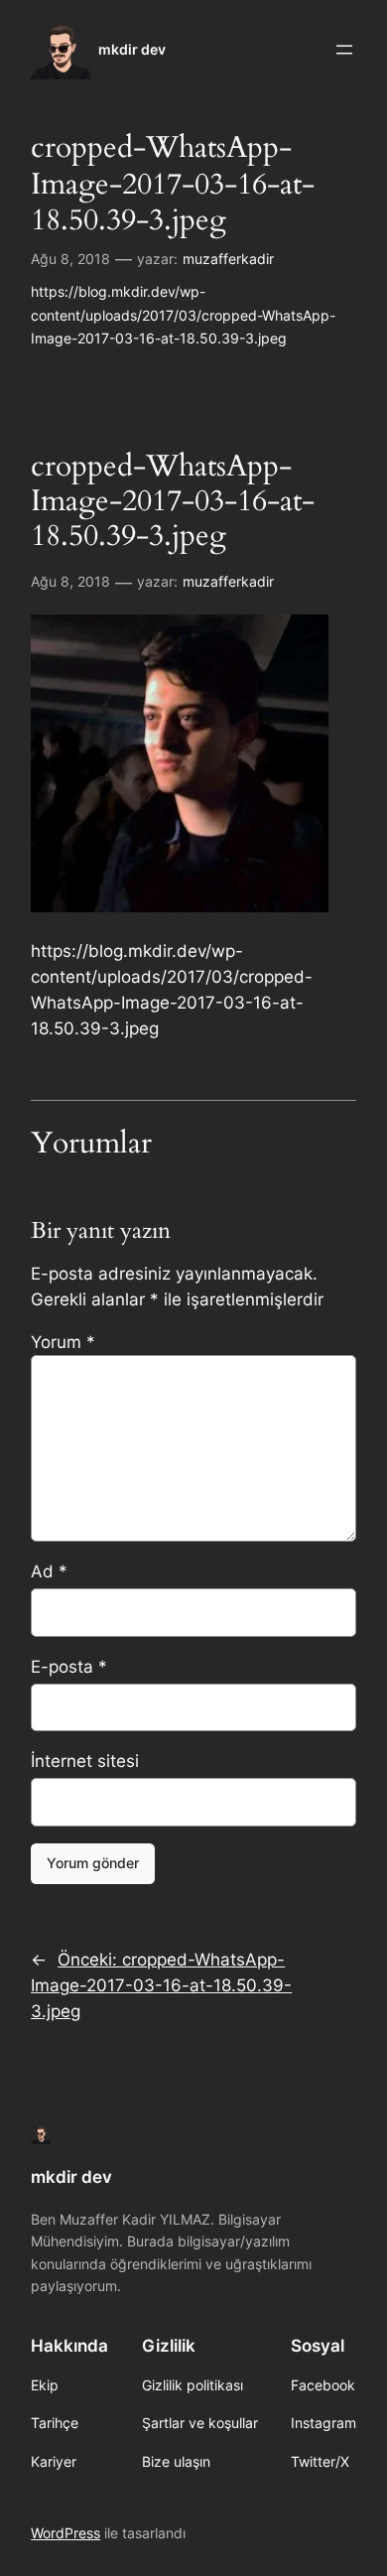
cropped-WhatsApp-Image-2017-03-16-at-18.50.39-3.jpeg (173, 184)
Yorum (63, 1342)
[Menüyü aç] (344, 50)
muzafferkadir (228, 259)
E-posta (69, 1667)
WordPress (65, 2533)
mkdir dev (132, 49)
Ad (49, 1571)
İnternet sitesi (85, 1761)
